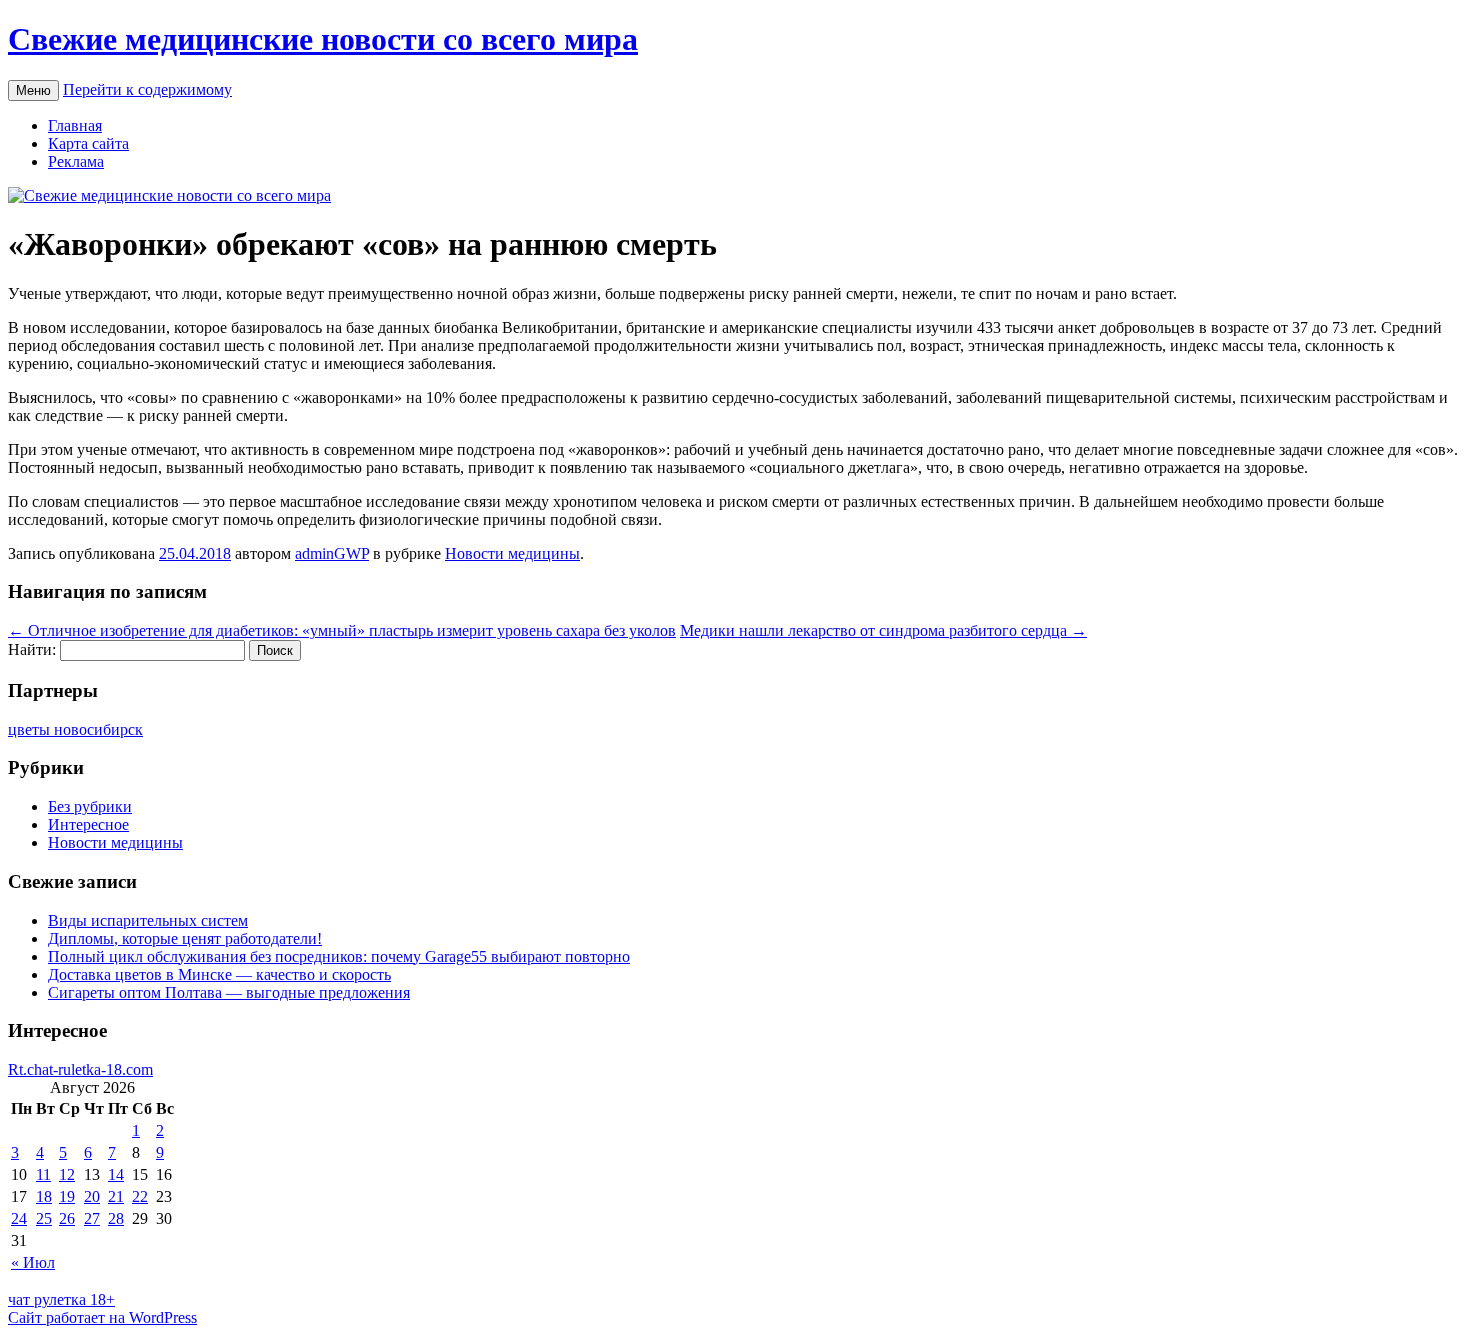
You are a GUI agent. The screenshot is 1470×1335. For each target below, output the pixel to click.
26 (67, 1218)
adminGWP (332, 553)
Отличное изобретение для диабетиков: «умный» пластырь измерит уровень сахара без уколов (342, 630)
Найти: (32, 649)
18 (44, 1196)
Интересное (88, 824)
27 (92, 1218)
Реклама (76, 161)
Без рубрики (90, 806)
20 (92, 1196)
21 (116, 1196)
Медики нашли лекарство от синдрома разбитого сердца (883, 630)
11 (43, 1174)
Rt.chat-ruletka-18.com (80, 1069)
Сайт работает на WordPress (102, 1317)
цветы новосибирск (75, 729)
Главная (75, 125)
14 (116, 1174)
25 (44, 1218)
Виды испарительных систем (148, 920)
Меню (33, 90)
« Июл (33, 1262)
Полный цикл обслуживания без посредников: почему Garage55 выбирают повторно (339, 956)
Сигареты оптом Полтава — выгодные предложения (229, 992)
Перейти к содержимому (147, 89)
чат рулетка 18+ (61, 1299)
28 (116, 1218)
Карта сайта (88, 143)
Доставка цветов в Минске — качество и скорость (219, 974)
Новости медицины (512, 553)
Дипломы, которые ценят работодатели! (185, 938)
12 (67, 1174)
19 (67, 1196)
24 (19, 1218)
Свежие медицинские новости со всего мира (323, 39)
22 (140, 1196)
